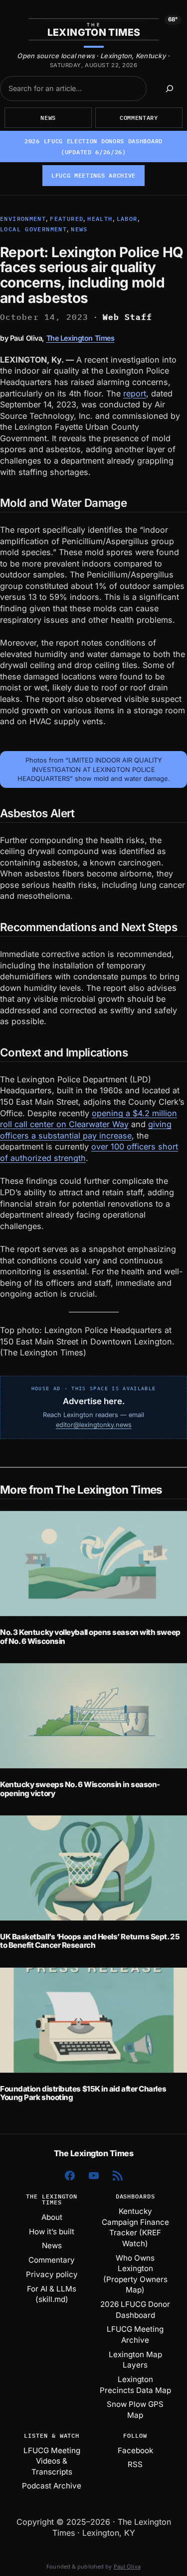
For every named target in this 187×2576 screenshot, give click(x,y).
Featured (67, 219)
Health (100, 219)
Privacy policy (52, 2274)
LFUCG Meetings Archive (93, 175)
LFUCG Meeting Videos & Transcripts (52, 2461)
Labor (127, 219)
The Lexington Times (81, 338)
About (52, 2217)
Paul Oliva (127, 2566)
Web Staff (128, 317)
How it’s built (52, 2232)
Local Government (33, 229)
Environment (23, 219)
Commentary (139, 118)
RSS (135, 2464)
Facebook (135, 2450)
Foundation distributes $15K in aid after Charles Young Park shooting (83, 2093)
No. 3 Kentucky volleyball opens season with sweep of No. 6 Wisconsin (90, 1637)
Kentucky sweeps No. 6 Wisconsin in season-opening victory (80, 1789)
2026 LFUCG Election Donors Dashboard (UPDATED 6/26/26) (93, 146)
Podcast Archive (52, 2486)
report (135, 393)
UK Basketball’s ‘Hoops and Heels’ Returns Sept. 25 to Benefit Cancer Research (90, 1941)
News (48, 118)
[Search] (169, 89)
